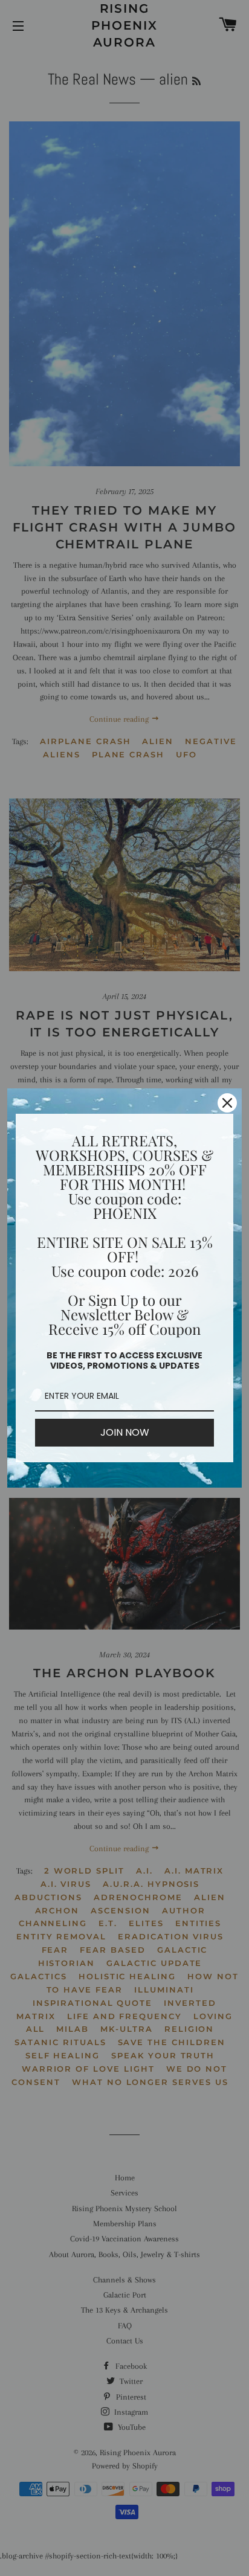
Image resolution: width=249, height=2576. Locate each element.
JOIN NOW (125, 1432)
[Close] (227, 1103)
